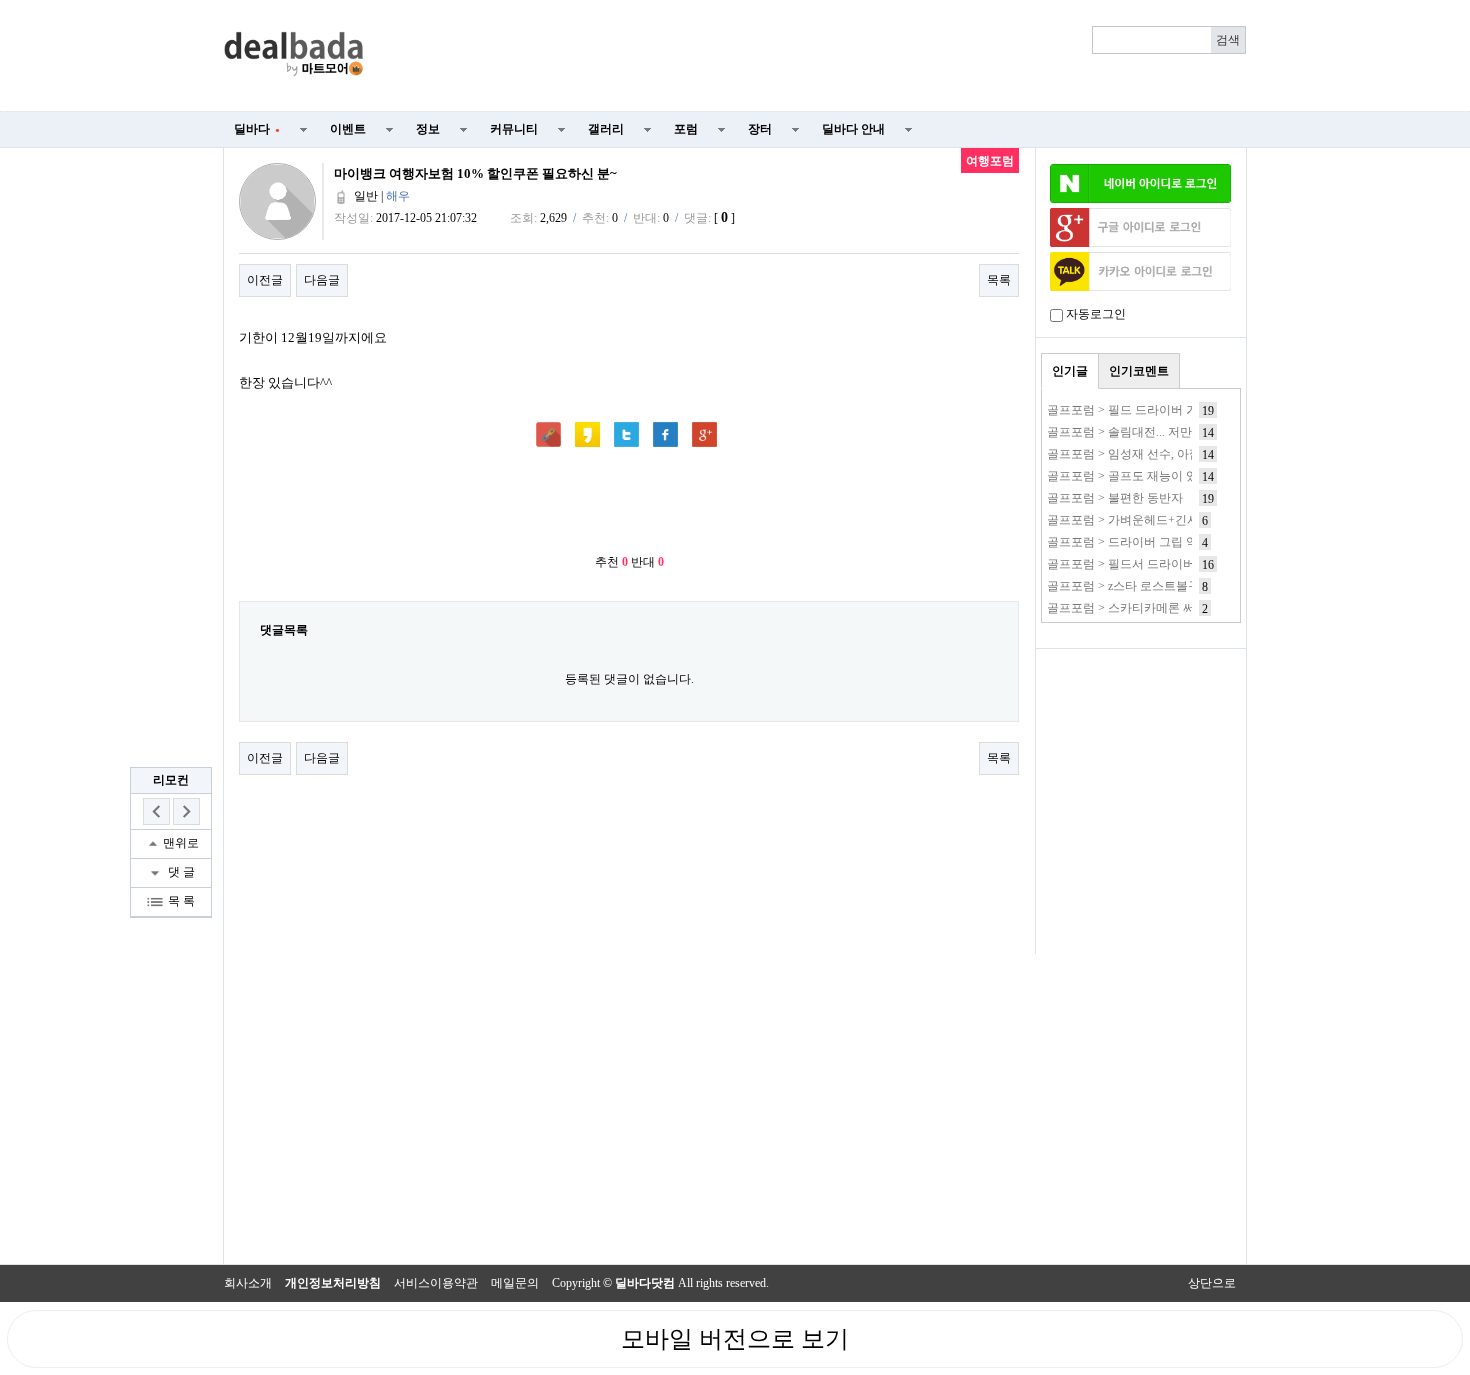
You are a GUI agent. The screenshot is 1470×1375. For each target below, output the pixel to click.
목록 (999, 280)
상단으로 (1212, 1283)
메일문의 (515, 1283)
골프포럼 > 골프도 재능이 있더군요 (1140, 476)
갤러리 (606, 129)
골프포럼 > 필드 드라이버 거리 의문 (1142, 410)
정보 (428, 129)
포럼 (686, 129)
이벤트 (348, 129)
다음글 (322, 280)
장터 (760, 129)
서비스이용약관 (436, 1283)
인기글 (1070, 371)
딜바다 (257, 129)
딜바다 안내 (853, 129)
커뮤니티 (514, 129)
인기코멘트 (1139, 371)
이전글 (265, 280)
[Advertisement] (817, 56)
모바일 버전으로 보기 (735, 1339)
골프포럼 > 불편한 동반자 (1115, 498)
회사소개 (248, 1283)
